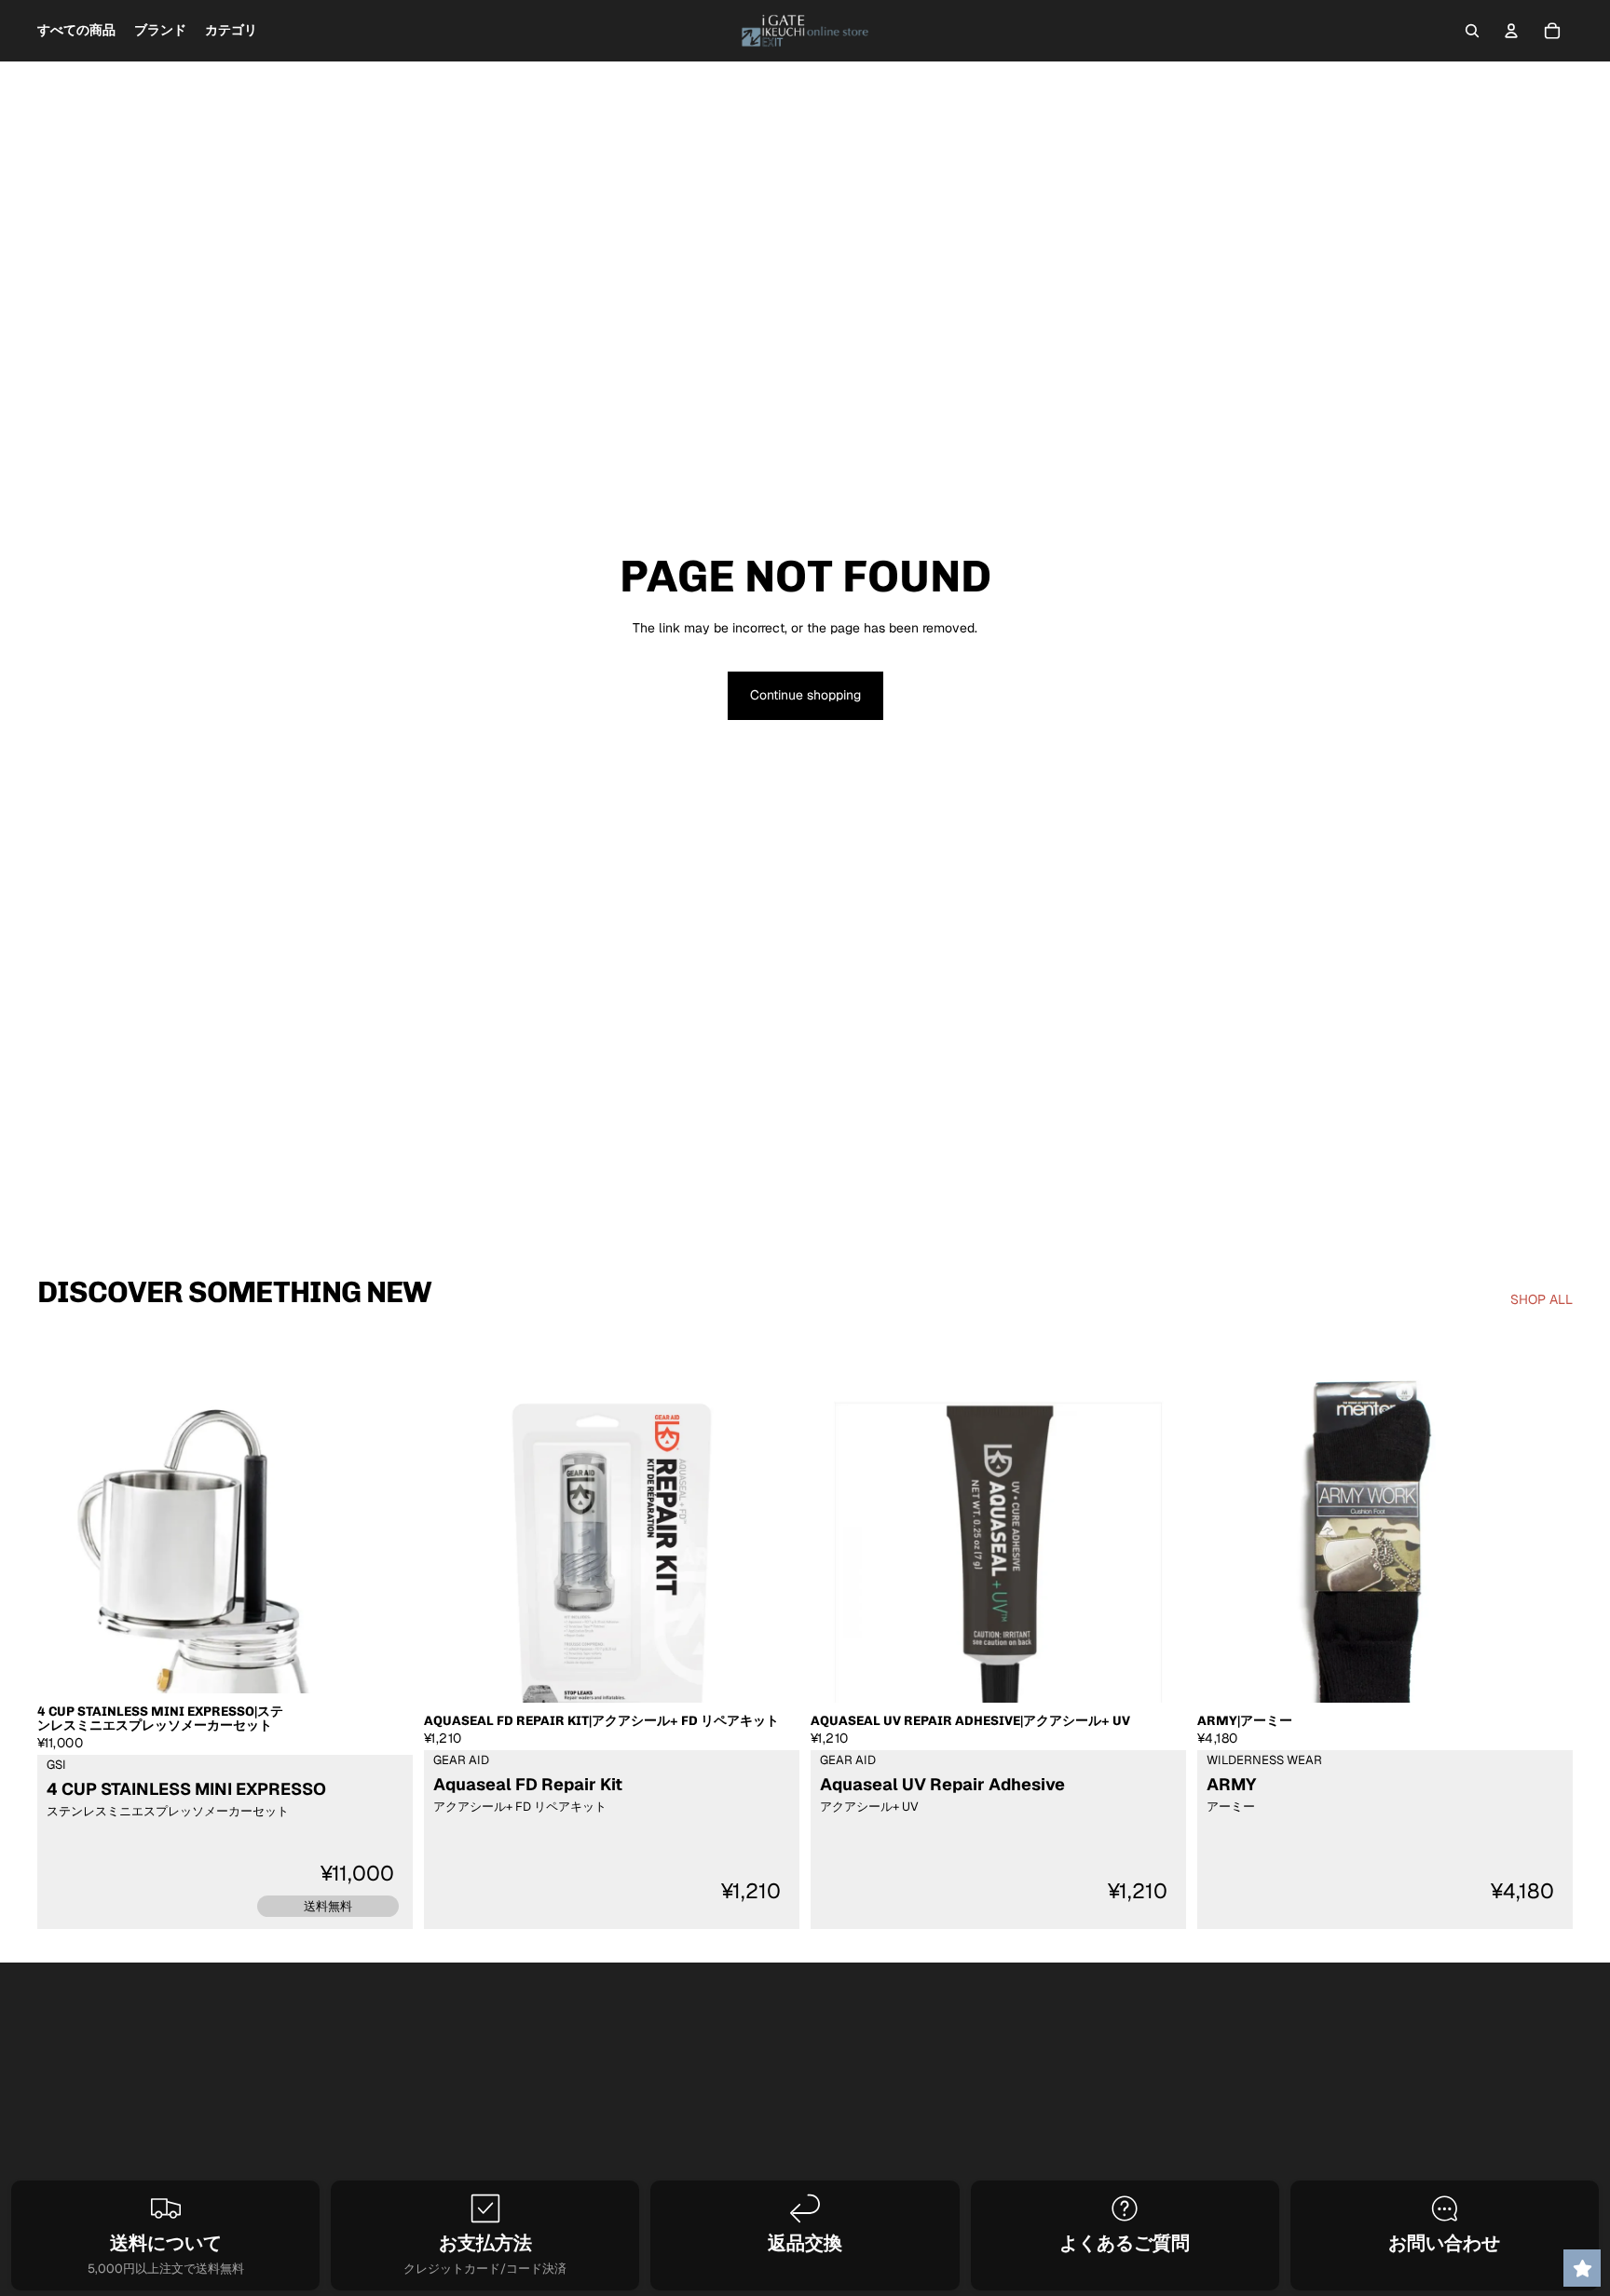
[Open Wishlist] (1582, 2268)
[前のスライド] (65, 1567)
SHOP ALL (1542, 1299)
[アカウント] (1511, 31)
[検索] (1472, 31)
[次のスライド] (385, 1567)
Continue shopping (805, 695)
